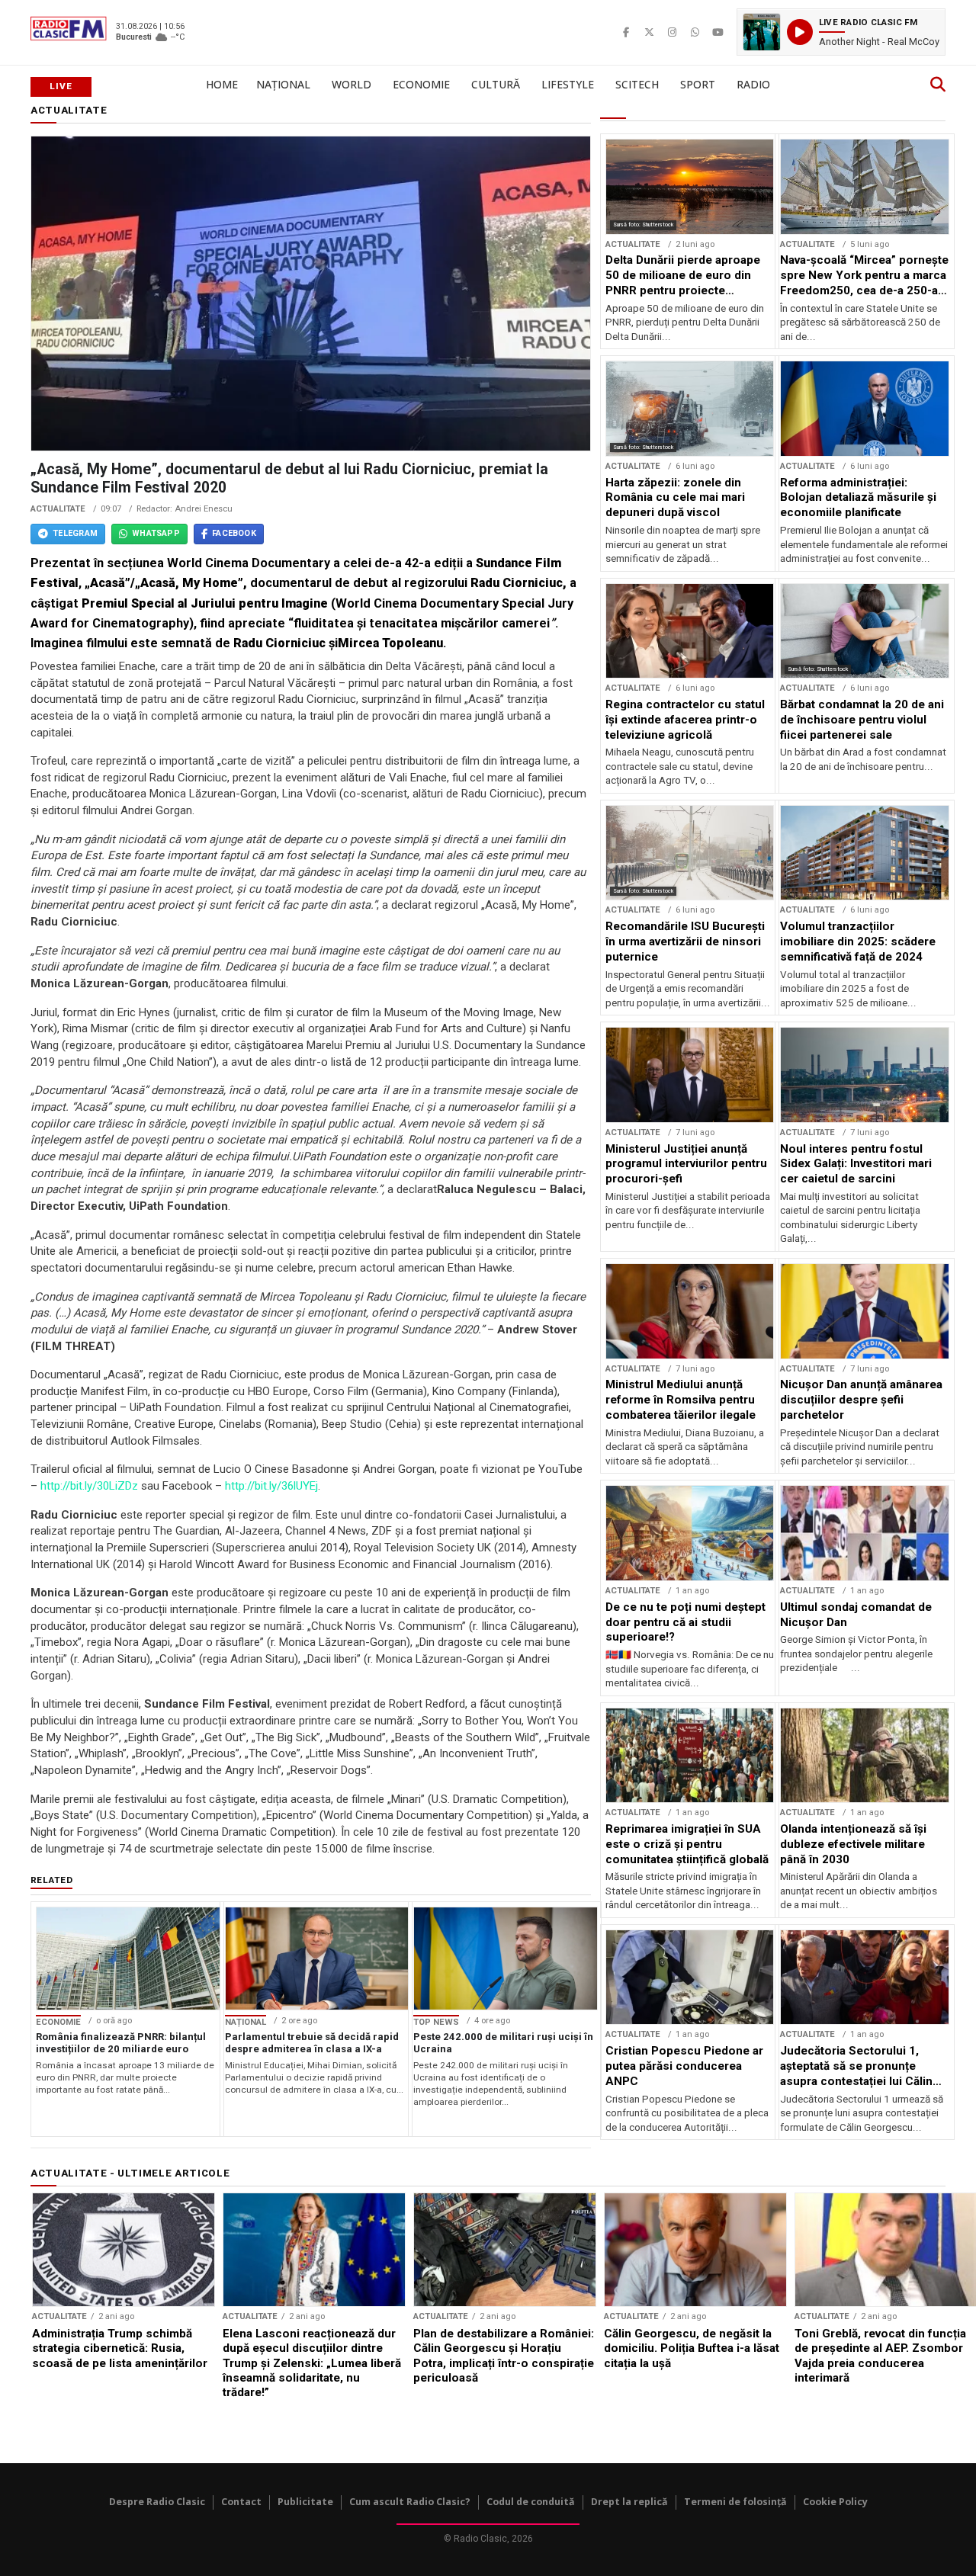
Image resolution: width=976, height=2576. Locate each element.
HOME (222, 84)
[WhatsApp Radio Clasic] (695, 32)
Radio (753, 84)
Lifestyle (568, 84)
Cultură (496, 84)
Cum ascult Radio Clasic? (410, 2502)
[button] (841, 32)
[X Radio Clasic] (649, 32)
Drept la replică (629, 2502)
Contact (241, 2502)
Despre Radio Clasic (157, 2502)
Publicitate (305, 2502)
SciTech (637, 84)
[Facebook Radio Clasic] (626, 32)
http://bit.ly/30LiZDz (89, 1486)
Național (283, 84)
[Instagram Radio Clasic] (672, 32)
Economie (421, 84)
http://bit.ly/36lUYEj (271, 1486)
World (352, 84)
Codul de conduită (531, 2502)
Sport (698, 84)
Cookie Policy (835, 2502)
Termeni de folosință (735, 2502)
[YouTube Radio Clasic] (718, 32)
